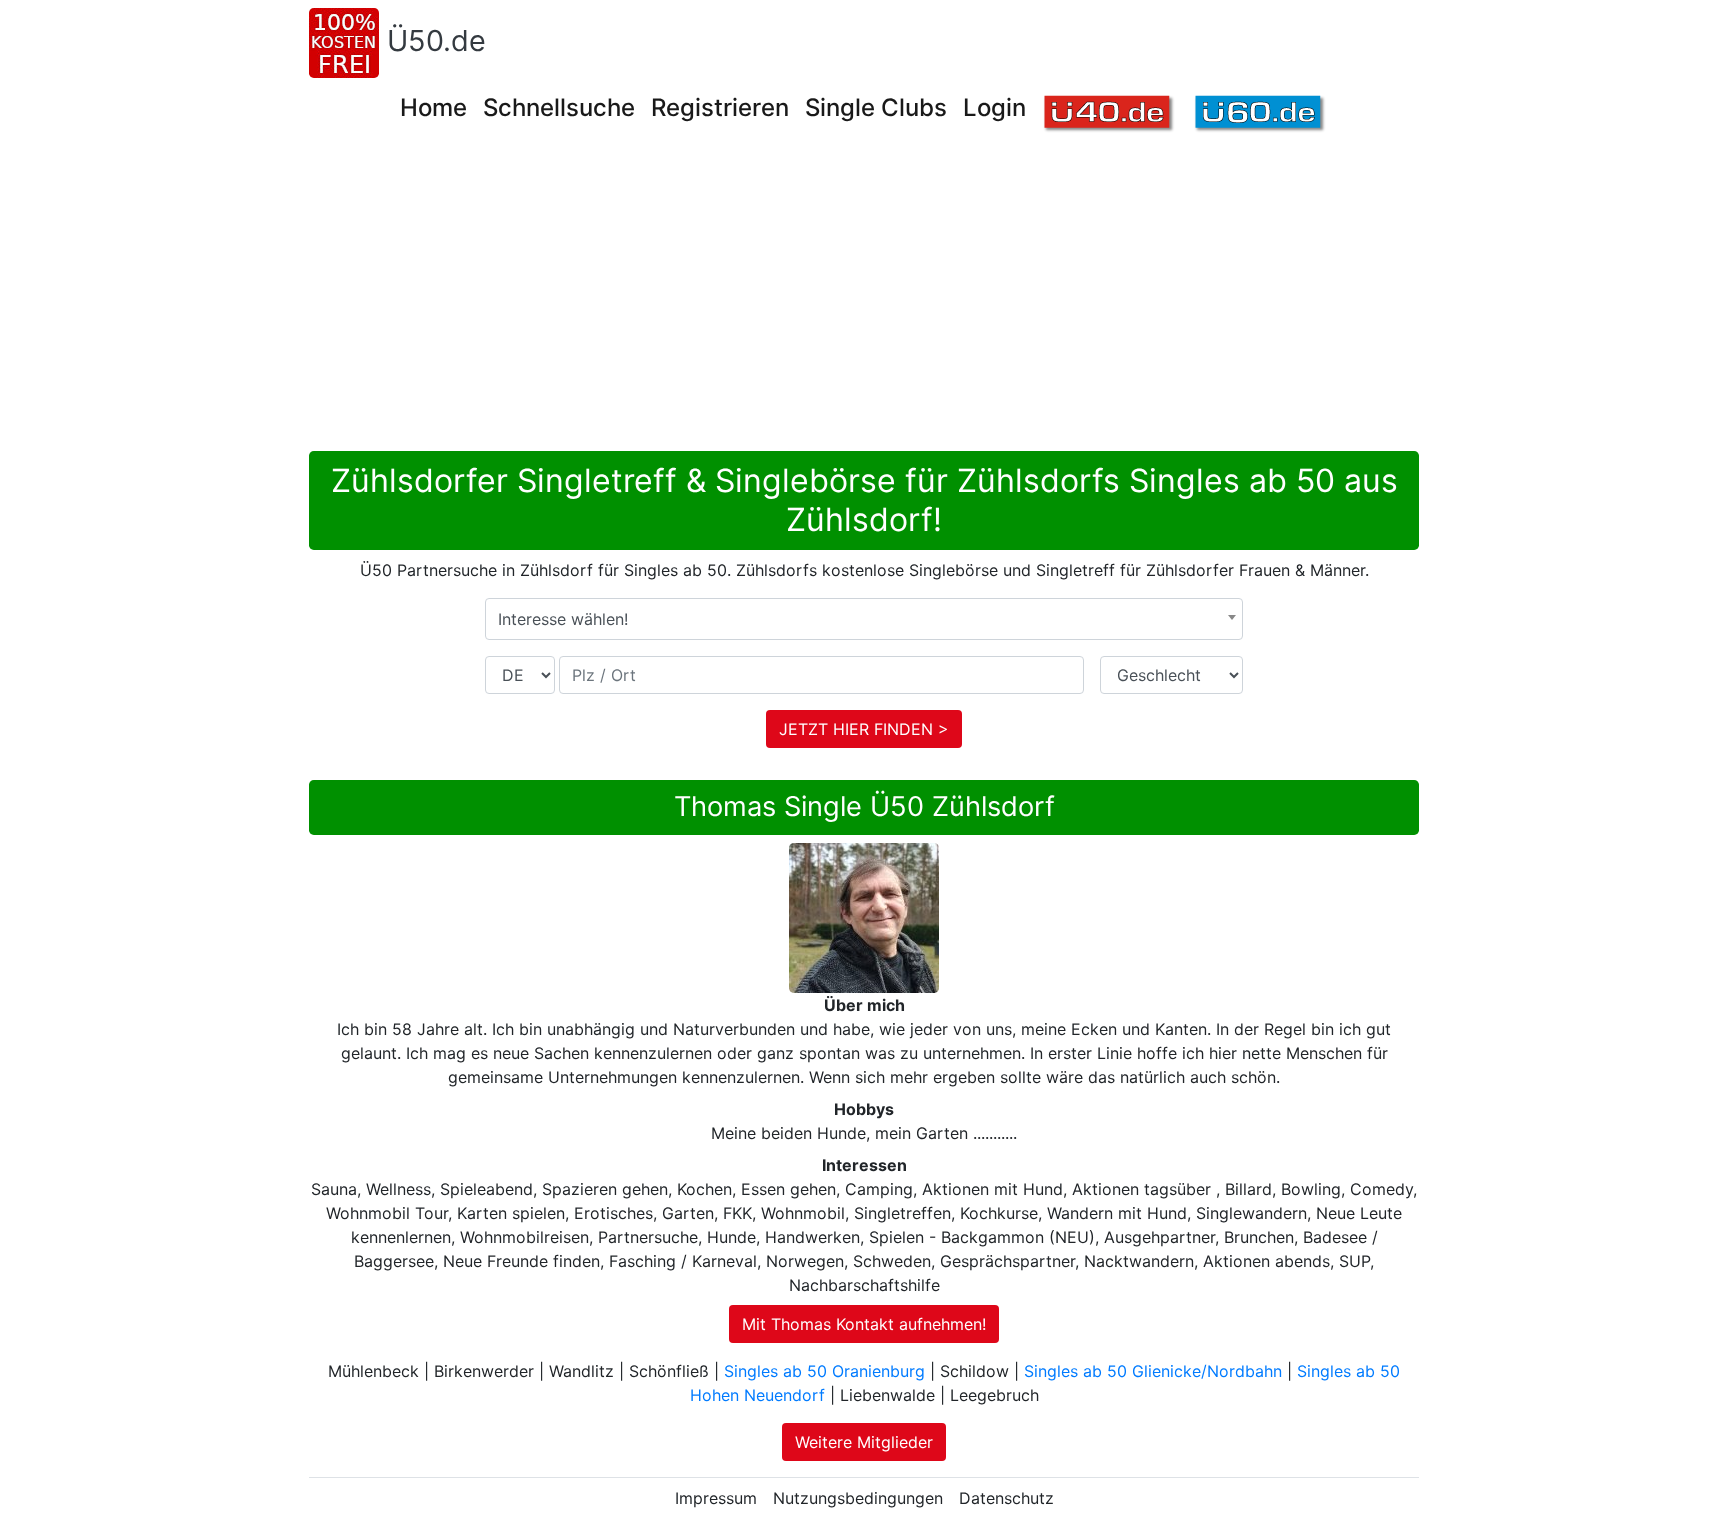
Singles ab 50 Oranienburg (824, 1371)
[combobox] (864, 619)
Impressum (716, 1498)
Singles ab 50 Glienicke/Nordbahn (1153, 1371)
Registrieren (720, 107)
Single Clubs (876, 107)
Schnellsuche (559, 107)
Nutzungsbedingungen (858, 1498)
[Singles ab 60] (1260, 114)
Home (433, 107)
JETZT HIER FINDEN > (864, 729)
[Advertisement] (909, 301)
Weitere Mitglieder (864, 1442)
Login (994, 107)
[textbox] (864, 619)
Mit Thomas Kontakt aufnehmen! (864, 1324)
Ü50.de (436, 40)
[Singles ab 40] (1109, 114)
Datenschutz (1006, 1498)
